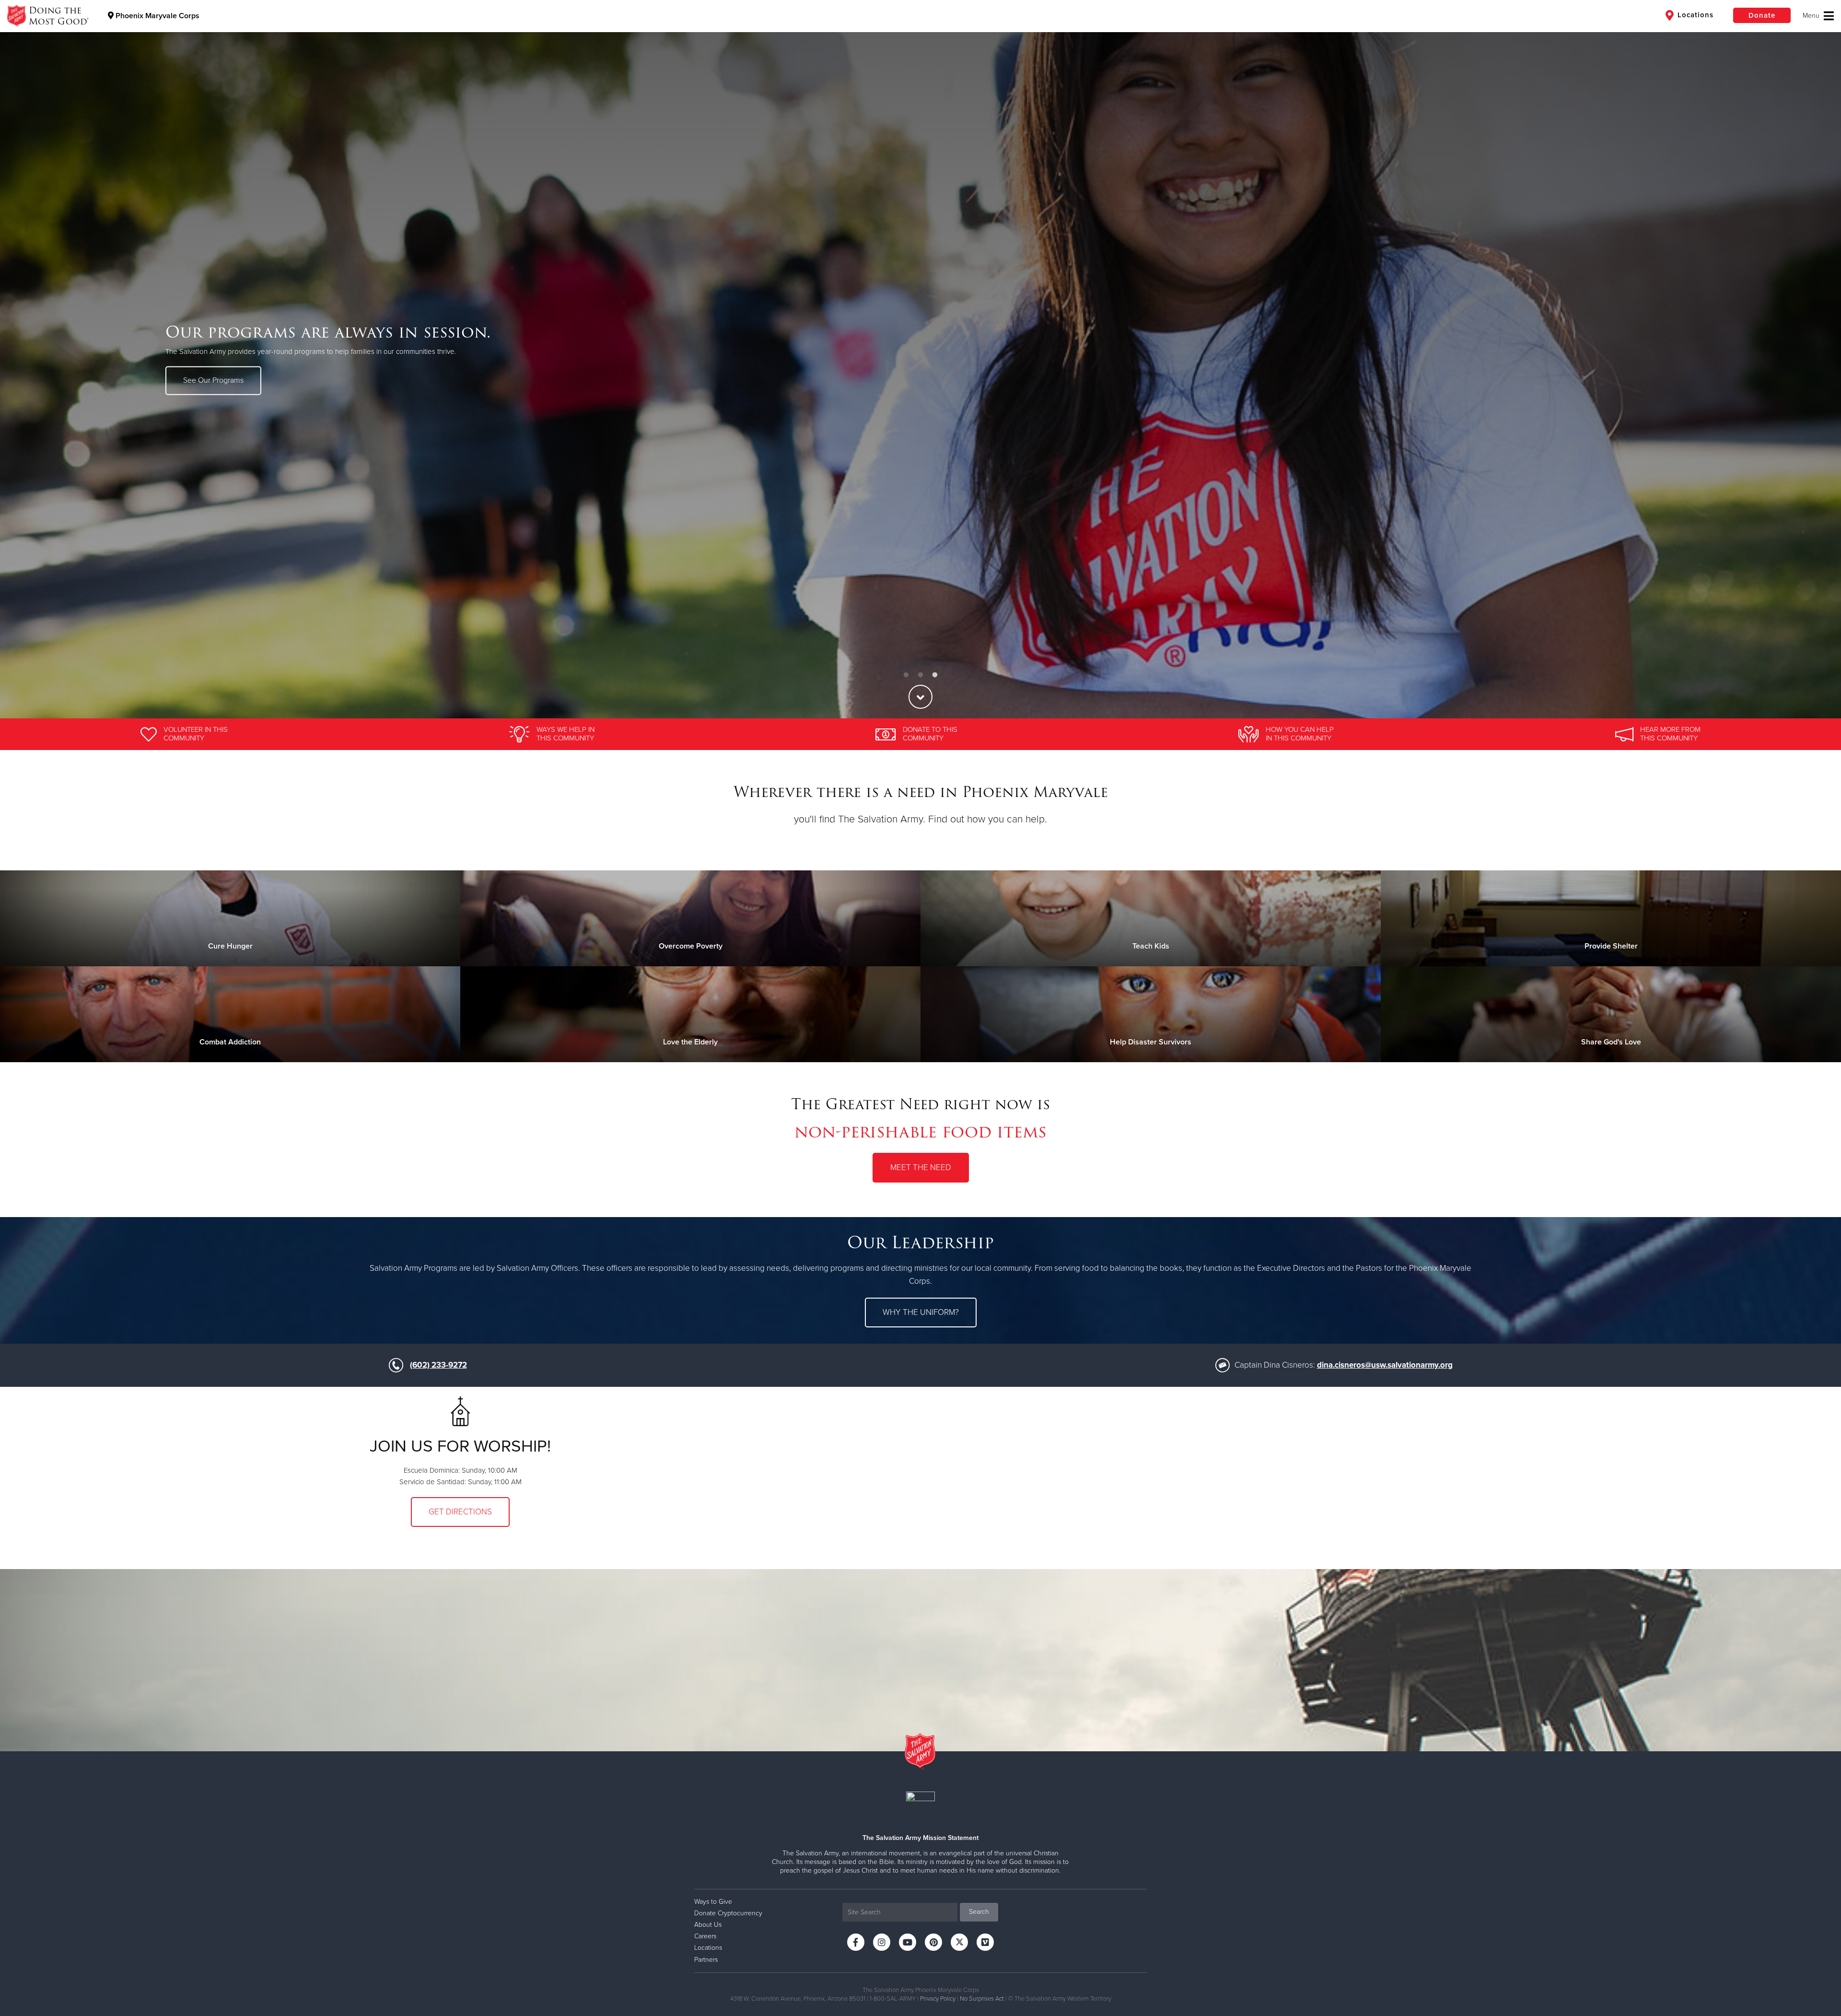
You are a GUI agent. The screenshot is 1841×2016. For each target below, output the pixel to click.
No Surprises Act (982, 1999)
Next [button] (1817, 359)
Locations (1694, 15)
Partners (706, 1960)
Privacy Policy (938, 1999)
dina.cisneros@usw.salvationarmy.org (1385, 1365)
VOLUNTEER (204, 386)
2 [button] (920, 675)
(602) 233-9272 (438, 1365)
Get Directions (460, 1512)
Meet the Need (921, 1167)
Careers (705, 1936)
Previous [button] (24, 359)
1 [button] (906, 675)
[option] (920, 359)
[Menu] (1818, 16)
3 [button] (935, 675)
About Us (708, 1925)
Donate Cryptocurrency (728, 1913)
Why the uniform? (921, 1312)
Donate (1762, 15)
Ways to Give (713, 1902)
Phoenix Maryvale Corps (157, 16)
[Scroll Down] (920, 697)
